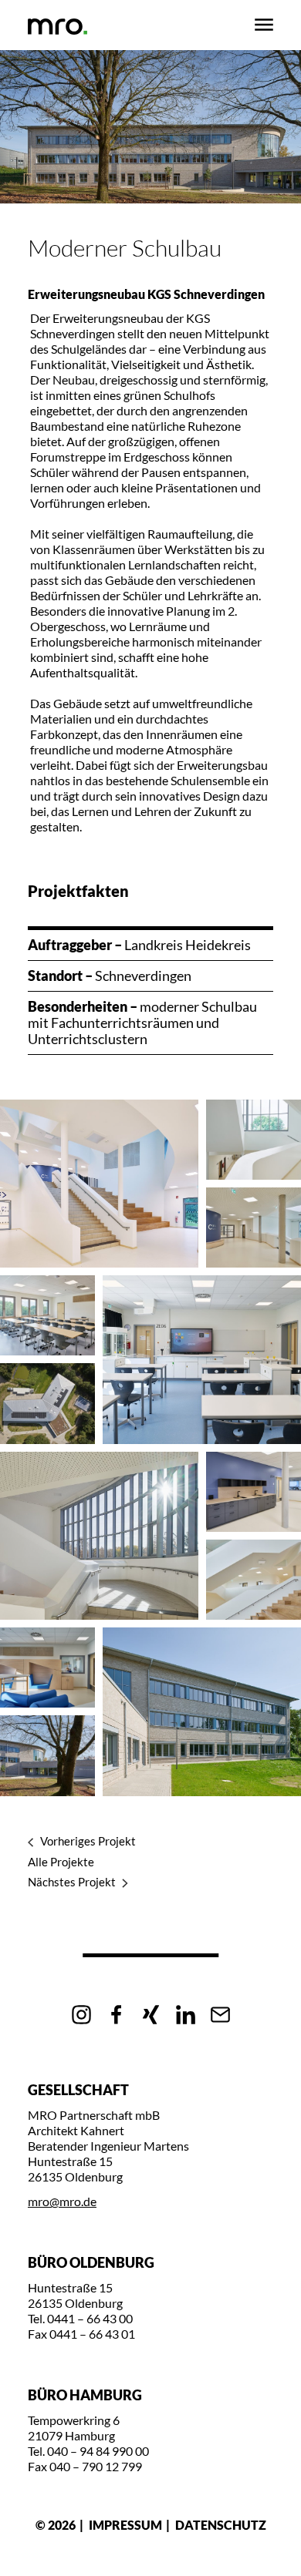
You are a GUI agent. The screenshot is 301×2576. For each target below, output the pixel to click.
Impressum (125, 2525)
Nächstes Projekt (72, 1882)
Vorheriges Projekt (88, 1841)
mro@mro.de (62, 2201)
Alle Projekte (61, 1862)
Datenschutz (221, 2525)
